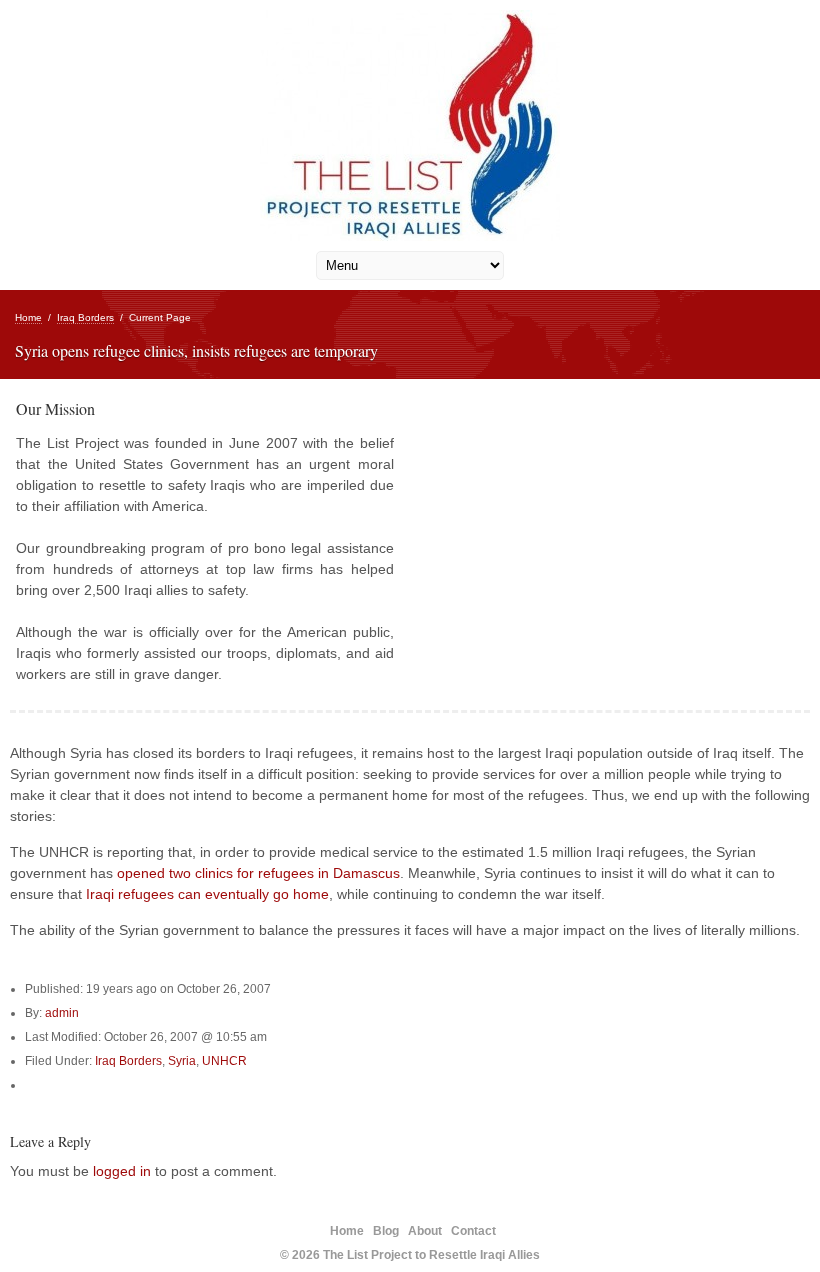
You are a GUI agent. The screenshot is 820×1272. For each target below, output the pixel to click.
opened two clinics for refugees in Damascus (258, 873)
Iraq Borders (85, 317)
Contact (473, 1231)
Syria (182, 1061)
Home (28, 317)
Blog (386, 1231)
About (425, 1231)
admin (62, 1013)
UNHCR (224, 1061)
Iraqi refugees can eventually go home (207, 894)
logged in (122, 1171)
